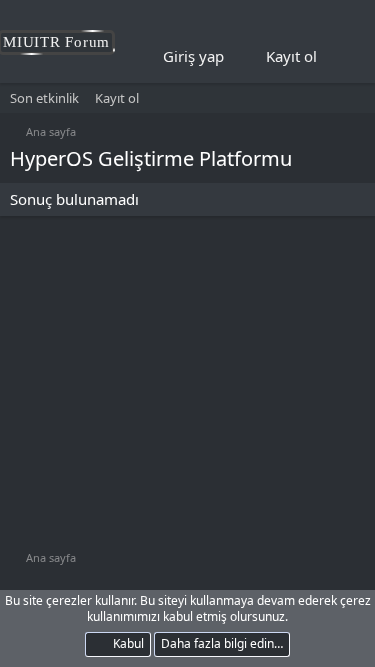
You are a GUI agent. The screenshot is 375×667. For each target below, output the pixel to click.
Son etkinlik (44, 98)
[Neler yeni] (346, 57)
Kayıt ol (117, 98)
